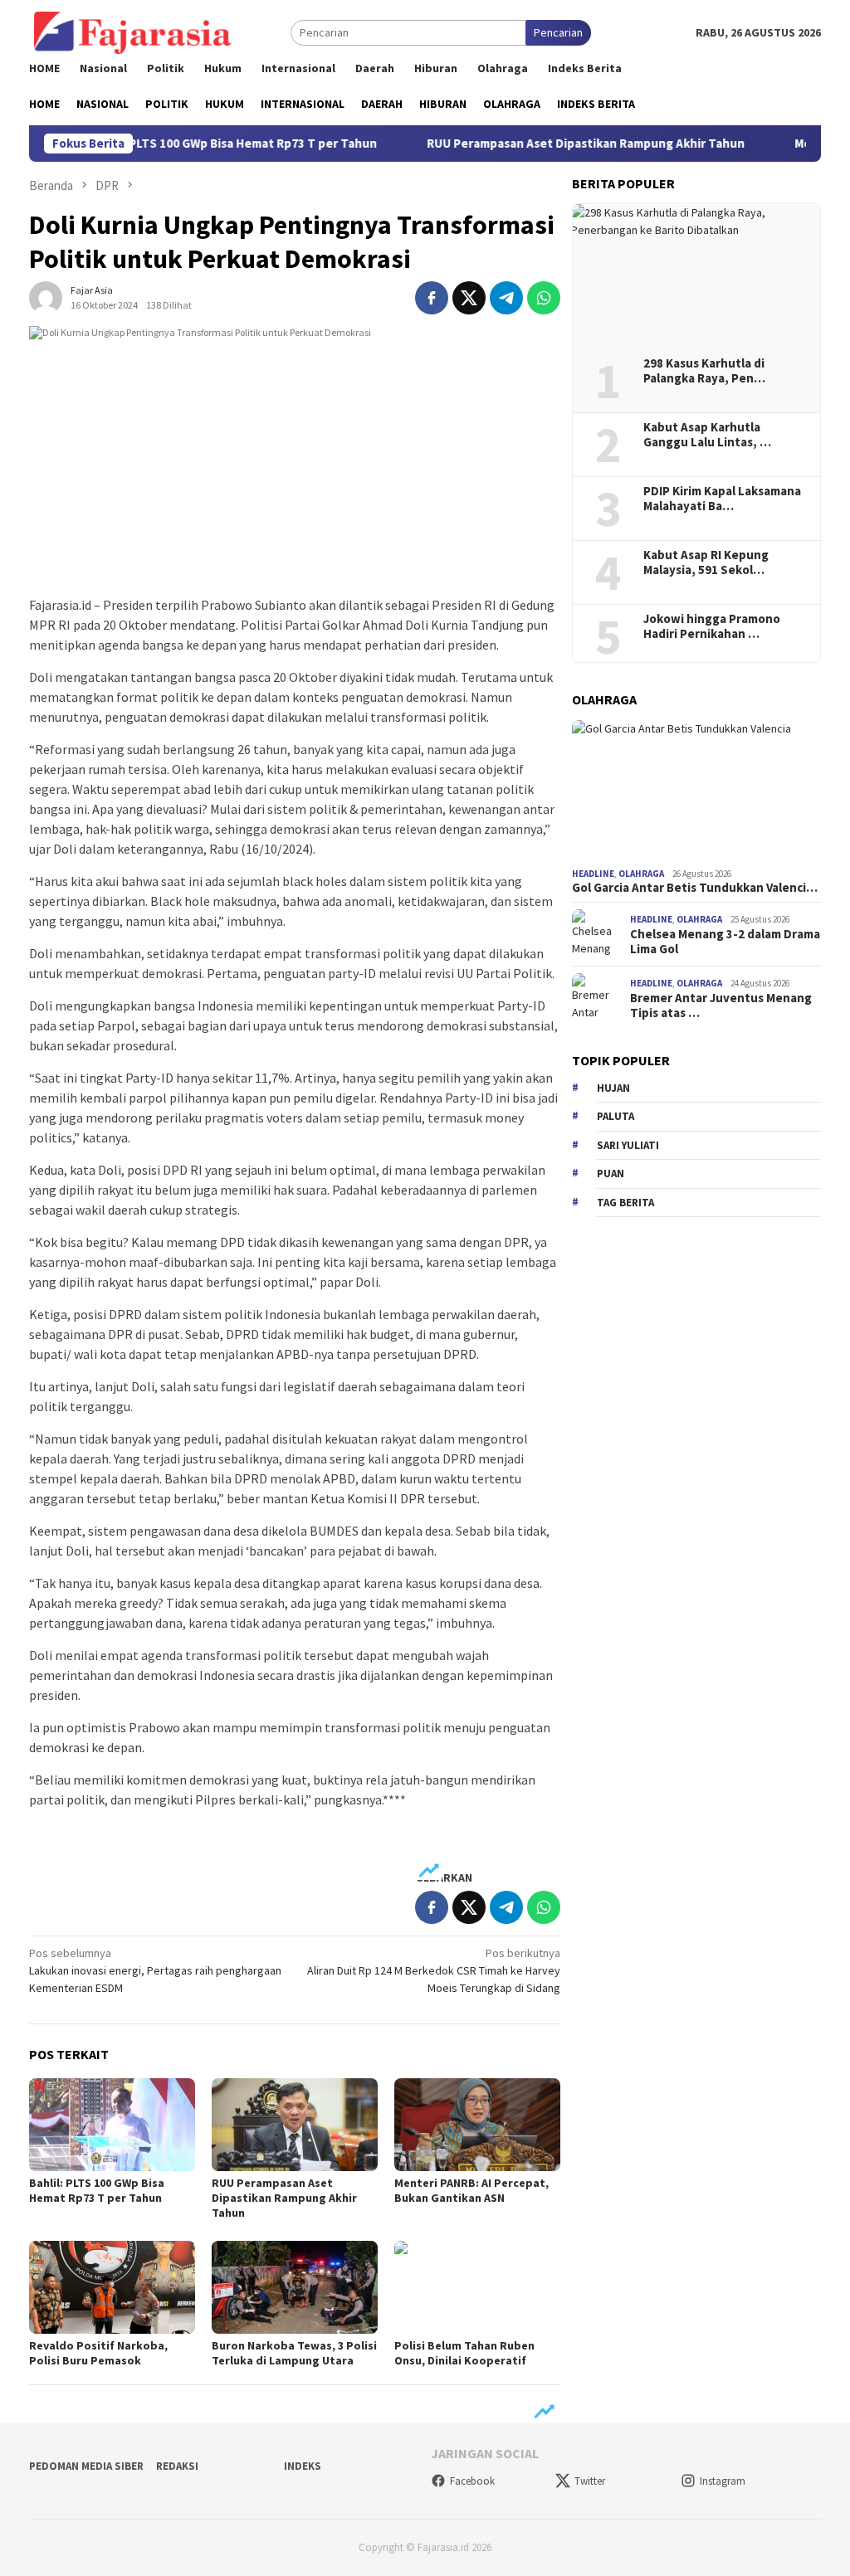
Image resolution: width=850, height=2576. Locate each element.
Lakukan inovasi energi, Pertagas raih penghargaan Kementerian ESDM (155, 1970)
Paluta (616, 1116)
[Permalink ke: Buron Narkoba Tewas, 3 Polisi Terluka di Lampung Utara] (295, 2287)
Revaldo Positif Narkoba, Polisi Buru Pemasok (98, 2353)
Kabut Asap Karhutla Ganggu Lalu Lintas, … (707, 435)
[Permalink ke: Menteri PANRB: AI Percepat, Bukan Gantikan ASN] (477, 2125)
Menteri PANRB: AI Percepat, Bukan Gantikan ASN (471, 2190)
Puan (611, 1174)
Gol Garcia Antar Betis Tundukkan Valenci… (695, 888)
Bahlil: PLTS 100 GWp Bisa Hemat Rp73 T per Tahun (195, 144)
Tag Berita (625, 1203)
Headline (593, 874)
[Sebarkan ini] (432, 298)
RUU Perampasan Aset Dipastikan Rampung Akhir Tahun (547, 144)
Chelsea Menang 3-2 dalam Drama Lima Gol (725, 942)
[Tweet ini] (469, 298)
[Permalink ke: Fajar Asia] (46, 296)
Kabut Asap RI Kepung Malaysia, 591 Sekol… (706, 562)
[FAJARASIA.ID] (133, 32)
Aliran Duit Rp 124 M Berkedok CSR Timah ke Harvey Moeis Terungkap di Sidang (434, 1970)
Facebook (472, 2481)
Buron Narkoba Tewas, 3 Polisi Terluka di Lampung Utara (294, 2353)
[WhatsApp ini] (544, 298)
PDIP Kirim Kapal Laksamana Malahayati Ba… (722, 499)
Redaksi (177, 2466)
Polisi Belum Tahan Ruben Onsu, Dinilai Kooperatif (464, 2353)
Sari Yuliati (628, 1145)
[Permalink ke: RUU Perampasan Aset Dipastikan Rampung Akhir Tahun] (295, 2125)
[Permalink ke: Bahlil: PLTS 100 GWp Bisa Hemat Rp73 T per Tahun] (112, 2125)
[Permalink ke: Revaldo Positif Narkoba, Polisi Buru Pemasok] (112, 2287)
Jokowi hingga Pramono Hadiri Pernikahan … (712, 626)
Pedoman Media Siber (86, 2466)
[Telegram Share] (506, 298)
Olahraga (641, 874)
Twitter (590, 2481)
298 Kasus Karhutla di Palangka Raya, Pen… (704, 371)
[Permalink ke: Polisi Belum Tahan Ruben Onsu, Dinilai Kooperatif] (477, 2287)
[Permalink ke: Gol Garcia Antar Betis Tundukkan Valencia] (696, 791)
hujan (613, 1088)
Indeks (303, 2466)
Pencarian (558, 32)
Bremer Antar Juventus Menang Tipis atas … (721, 1006)
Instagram (723, 2481)
